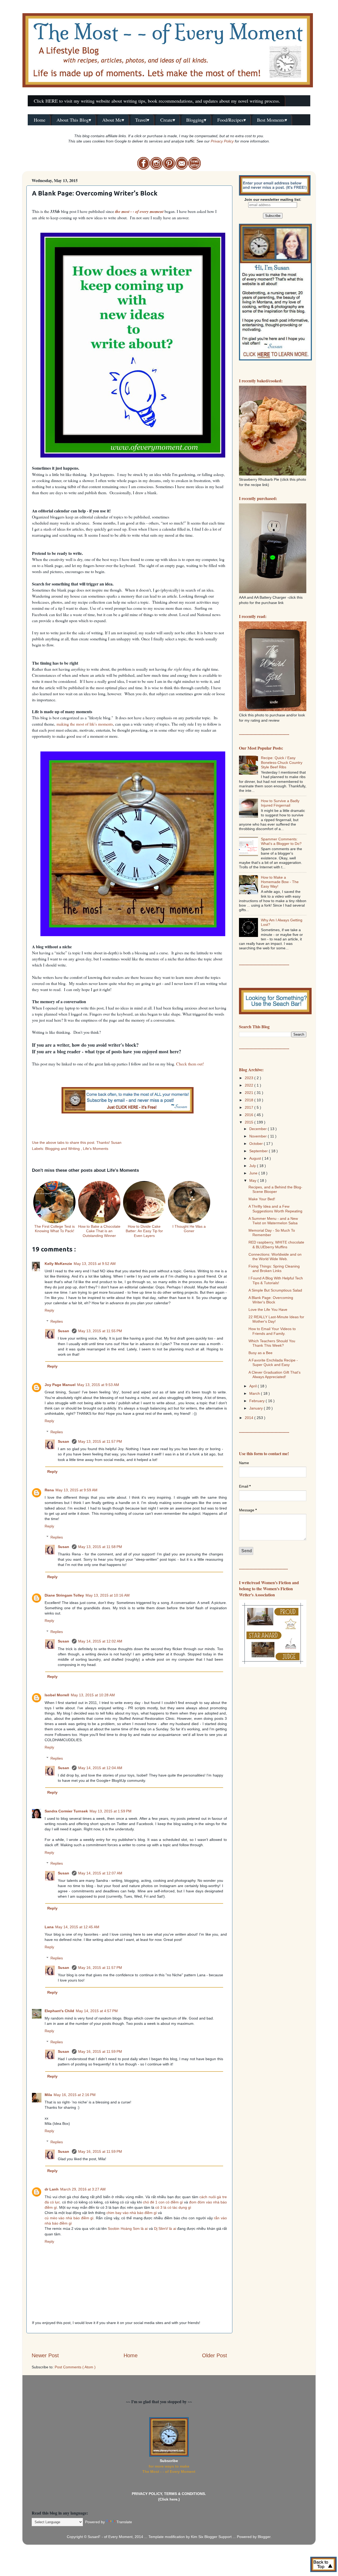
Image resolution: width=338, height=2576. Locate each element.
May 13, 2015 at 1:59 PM (111, 1811)
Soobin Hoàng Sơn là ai (128, 2229)
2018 (250, 1100)
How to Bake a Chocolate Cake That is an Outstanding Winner (99, 1231)
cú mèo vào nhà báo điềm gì (69, 2218)
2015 (250, 1122)
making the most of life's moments (85, 724)
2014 (250, 1418)
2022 (250, 1085)
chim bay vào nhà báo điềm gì (132, 2213)
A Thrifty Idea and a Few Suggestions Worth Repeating (275, 1209)
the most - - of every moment (139, 211)
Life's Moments (96, 1149)
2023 (250, 1078)
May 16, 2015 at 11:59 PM (100, 2051)
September (259, 1151)
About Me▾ (113, 120)
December (259, 1129)
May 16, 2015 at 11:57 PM (100, 1968)
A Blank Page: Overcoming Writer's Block (271, 1300)
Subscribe (169, 2461)
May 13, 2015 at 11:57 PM (100, 1441)
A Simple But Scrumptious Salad (275, 1290)
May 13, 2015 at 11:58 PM (100, 1547)
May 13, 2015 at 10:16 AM (108, 1595)
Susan (64, 1331)
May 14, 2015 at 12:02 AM (100, 1641)
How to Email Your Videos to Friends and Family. (272, 1331)
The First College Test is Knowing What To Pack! (55, 1229)
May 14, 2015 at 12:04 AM (100, 1768)
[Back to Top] (323, 2565)
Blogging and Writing (63, 1149)
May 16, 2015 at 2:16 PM (75, 2095)
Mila (48, 2095)
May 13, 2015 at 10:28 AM (93, 1695)
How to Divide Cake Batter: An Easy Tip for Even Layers (144, 1231)
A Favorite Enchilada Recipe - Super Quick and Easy (273, 1362)
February (257, 1401)
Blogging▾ (196, 120)
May (253, 1180)
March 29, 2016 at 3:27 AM (83, 2189)
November (259, 1136)
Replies (57, 1321)
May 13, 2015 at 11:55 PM (100, 1331)
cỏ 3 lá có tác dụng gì (173, 2207)
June (254, 1173)
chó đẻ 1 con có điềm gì (163, 2202)
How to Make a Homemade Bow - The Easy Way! (280, 882)
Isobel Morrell (57, 1695)
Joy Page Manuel (60, 1385)
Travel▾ (142, 120)
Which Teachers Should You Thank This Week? (272, 1343)
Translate (124, 2522)
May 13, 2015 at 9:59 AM (76, 1490)
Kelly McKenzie (58, 1264)
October (257, 1144)
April (253, 1386)
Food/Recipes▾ (232, 120)
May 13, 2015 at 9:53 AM (98, 1385)
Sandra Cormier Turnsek (66, 1811)
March (255, 1393)
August (256, 1158)
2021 (250, 1093)
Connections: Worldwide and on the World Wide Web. (275, 1257)
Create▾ (168, 120)
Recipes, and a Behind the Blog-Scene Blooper (275, 1189)
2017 (250, 1107)
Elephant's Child (59, 2011)
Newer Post (45, 2355)
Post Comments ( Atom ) (75, 2367)
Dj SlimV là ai (165, 2229)
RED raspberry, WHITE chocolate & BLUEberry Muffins (276, 1244)
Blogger (264, 2537)
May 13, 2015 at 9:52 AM (95, 1264)
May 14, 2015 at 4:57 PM (97, 2011)
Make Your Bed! (262, 1199)
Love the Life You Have (268, 1310)
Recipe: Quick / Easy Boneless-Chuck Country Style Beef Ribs (282, 762)
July (253, 1166)
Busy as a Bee (260, 1353)
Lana (49, 1927)
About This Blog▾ (74, 120)
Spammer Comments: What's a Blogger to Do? (281, 841)
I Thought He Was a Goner (189, 1229)
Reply (49, 1310)
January (257, 1408)
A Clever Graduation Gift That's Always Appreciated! (274, 1375)
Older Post (215, 2355)
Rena (49, 1490)
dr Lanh (52, 2189)
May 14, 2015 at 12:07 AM (100, 1873)
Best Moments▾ (272, 120)
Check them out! (190, 1064)
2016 (250, 1115)
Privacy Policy (222, 141)
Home (40, 120)
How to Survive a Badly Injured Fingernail (280, 803)
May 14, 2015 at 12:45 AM (77, 1927)
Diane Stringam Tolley (64, 1595)
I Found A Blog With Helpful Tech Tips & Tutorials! (276, 1280)
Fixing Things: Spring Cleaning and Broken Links (274, 1268)
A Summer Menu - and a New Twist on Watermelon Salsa (273, 1221)
